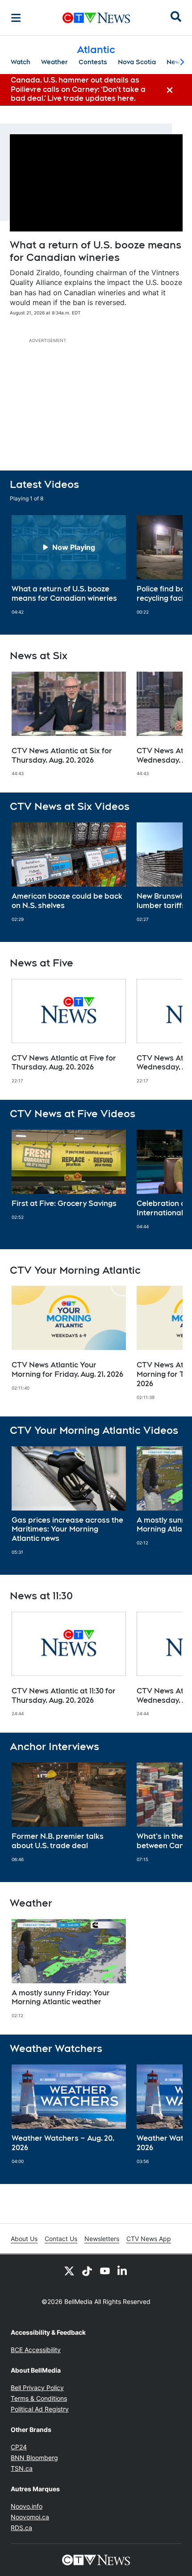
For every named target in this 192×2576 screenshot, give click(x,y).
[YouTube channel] (105, 2271)
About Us (24, 2239)
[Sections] (16, 18)
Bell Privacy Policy (37, 2388)
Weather (54, 62)
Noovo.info (27, 2506)
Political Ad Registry (40, 2409)
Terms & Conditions (39, 2398)
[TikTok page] (87, 2271)
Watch (21, 62)
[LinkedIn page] (123, 2271)
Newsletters (102, 2239)
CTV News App (149, 2239)
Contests (93, 62)
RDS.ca (21, 2528)
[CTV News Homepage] (96, 18)
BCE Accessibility (36, 2350)
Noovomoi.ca (30, 2517)
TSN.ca (22, 2468)
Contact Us (61, 2239)
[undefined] (69, 565)
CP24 (19, 2447)
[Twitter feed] (69, 2271)
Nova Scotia (137, 62)
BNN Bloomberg (34, 2458)
